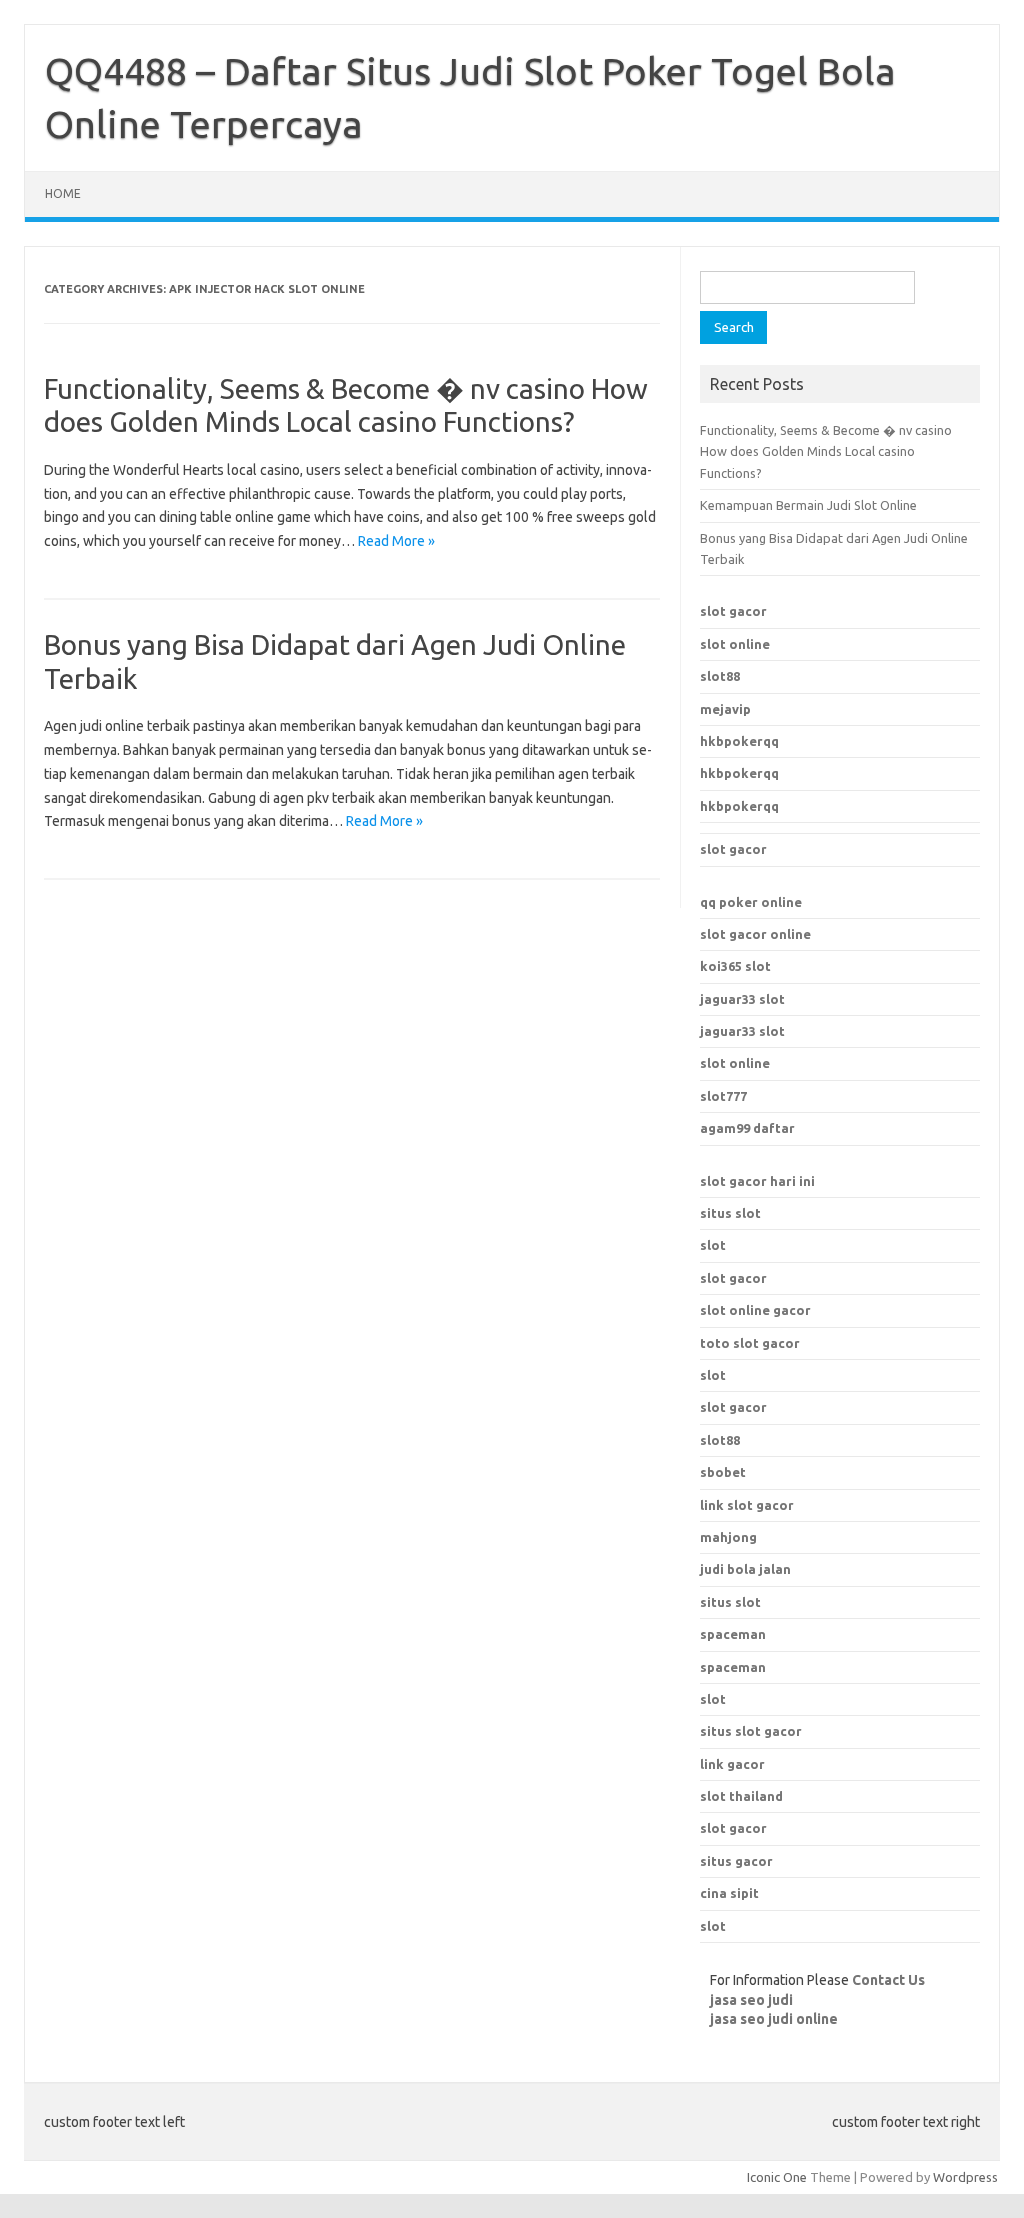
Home (63, 193)
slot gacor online (755, 934)
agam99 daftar (747, 1128)
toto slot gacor (750, 1343)
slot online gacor (755, 1310)
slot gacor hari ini (757, 1181)
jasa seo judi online (774, 2019)
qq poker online (751, 902)
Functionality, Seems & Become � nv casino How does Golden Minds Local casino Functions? (826, 451)
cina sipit (729, 1893)
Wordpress (965, 2177)
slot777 (723, 1096)
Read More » (396, 541)
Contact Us (888, 1980)
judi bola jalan (745, 1569)
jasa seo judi (751, 2000)
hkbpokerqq (739, 741)
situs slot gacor (751, 1731)
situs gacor (736, 1861)
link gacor (732, 1764)
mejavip (725, 709)
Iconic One (777, 2177)
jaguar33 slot (742, 999)
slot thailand (741, 1796)
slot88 (720, 676)
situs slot (730, 1213)
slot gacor (733, 611)
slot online (735, 644)
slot (713, 1245)
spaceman (733, 1667)
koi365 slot (735, 966)
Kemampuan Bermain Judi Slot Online (808, 505)
